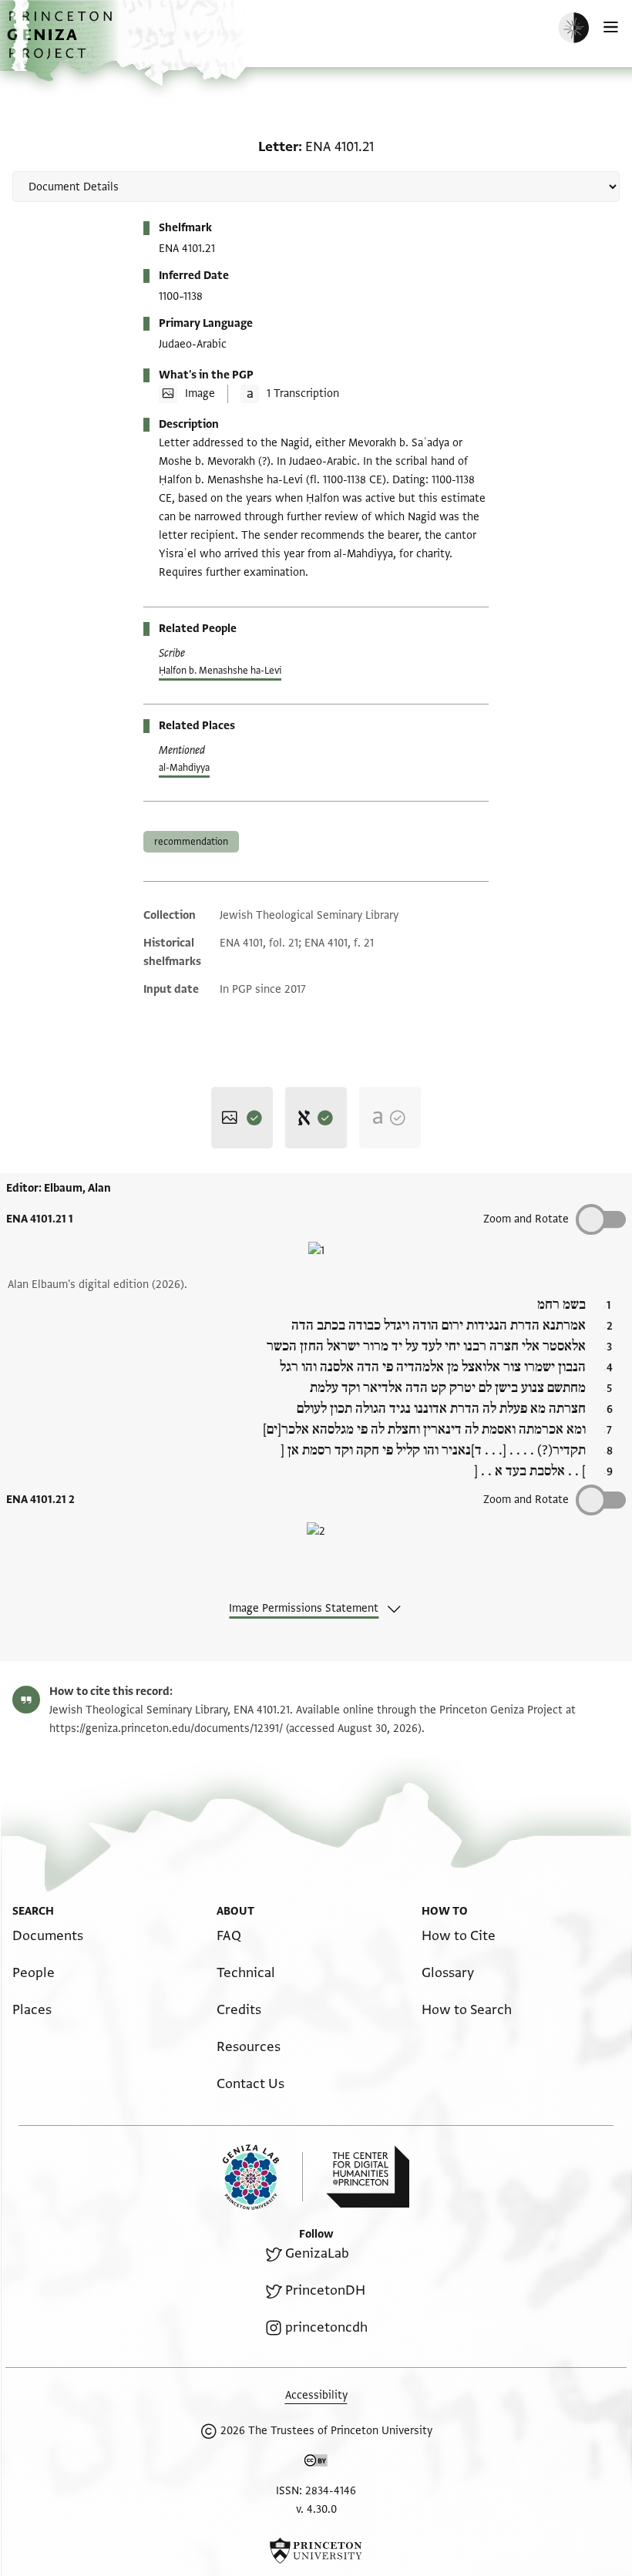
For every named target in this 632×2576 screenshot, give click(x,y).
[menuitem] (48, 1936)
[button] (62, 43)
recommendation (191, 842)
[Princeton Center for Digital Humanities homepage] (368, 2177)
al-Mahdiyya (184, 768)
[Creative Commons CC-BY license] (316, 2463)
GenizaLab (317, 2253)
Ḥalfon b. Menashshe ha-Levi (220, 671)
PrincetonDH (325, 2290)
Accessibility (316, 2395)
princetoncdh (326, 2327)
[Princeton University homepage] (316, 2551)
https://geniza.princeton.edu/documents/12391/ (166, 1729)
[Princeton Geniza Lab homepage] (263, 2177)
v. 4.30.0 (316, 2509)
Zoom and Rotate (526, 1219)
